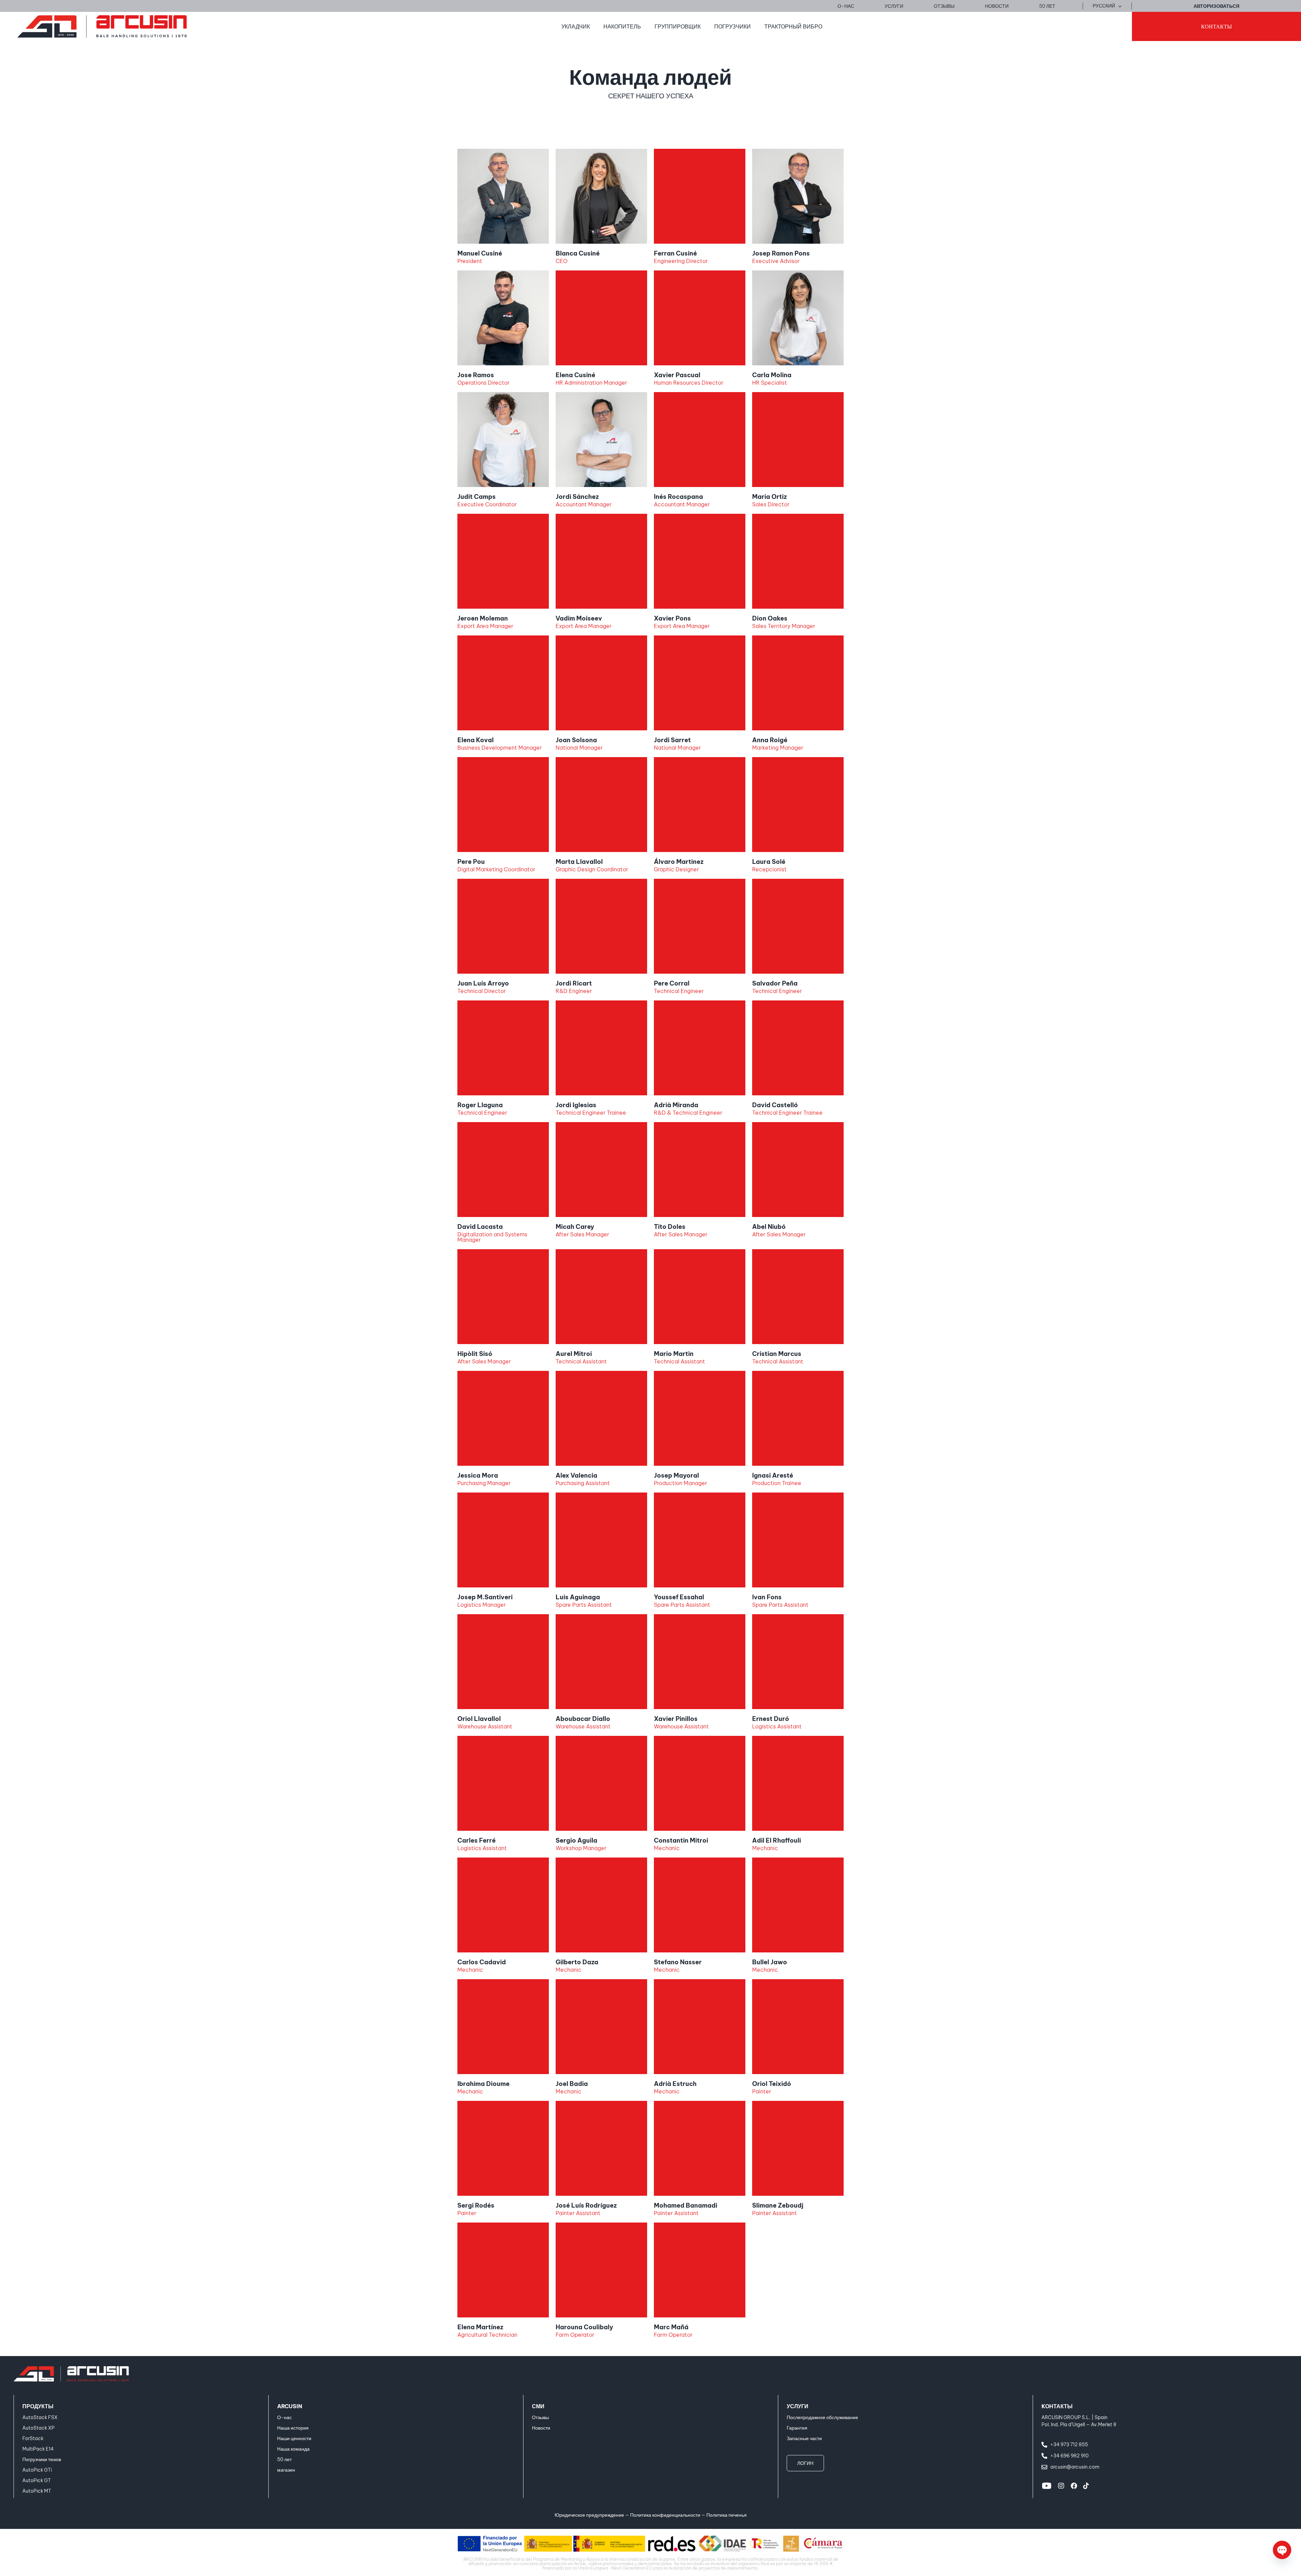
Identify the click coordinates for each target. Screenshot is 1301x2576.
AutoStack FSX (40, 2417)
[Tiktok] (1086, 2486)
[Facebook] (1074, 2486)
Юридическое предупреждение (589, 2515)
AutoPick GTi (37, 2470)
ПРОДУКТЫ (38, 2406)
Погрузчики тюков (42, 2459)
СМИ (538, 2406)
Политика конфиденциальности (665, 2515)
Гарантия (797, 2428)
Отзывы (540, 2417)
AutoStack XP (38, 2428)
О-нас (284, 2417)
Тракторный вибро (793, 26)
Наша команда (293, 2449)
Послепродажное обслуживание (822, 2417)
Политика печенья (727, 2515)
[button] (1107, 6)
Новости (541, 2428)
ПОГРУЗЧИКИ (732, 26)
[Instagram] (1061, 2486)
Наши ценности (294, 2438)
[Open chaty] (1282, 2550)
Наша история (293, 2428)
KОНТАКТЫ (1057, 2406)
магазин (286, 2470)
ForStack (33, 2438)
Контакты (1216, 26)
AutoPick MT (37, 2491)
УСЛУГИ (798, 2406)
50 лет (284, 2459)
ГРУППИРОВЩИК (678, 26)
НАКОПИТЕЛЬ (622, 26)
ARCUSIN (290, 2406)
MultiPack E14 (38, 2449)
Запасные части (804, 2438)
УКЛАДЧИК (576, 26)
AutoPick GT (37, 2480)
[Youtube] (1047, 2486)
